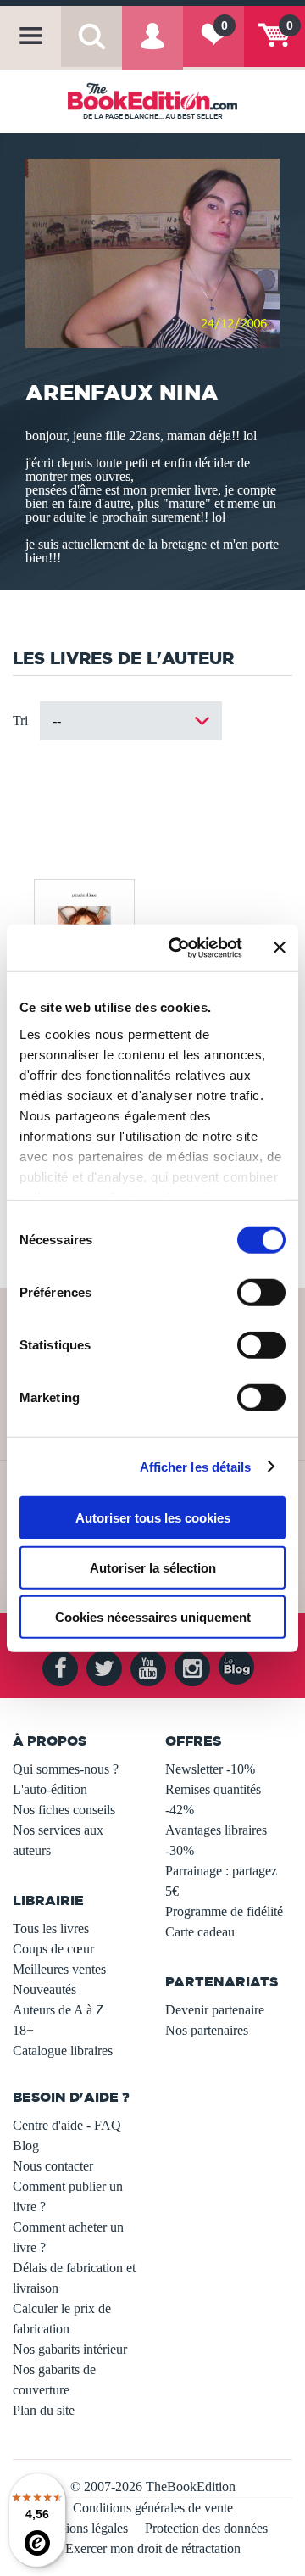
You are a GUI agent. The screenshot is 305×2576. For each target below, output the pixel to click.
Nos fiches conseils (64, 1810)
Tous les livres (51, 1928)
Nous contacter (53, 2166)
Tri (20, 721)
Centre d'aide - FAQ (67, 2125)
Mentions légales (83, 2528)
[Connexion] (152, 47)
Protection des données (206, 2528)
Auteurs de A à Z (58, 2010)
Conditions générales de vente (153, 2508)
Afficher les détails (196, 1466)
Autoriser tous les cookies (153, 1518)
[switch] (261, 1293)
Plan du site (44, 2410)
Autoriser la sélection (153, 1567)
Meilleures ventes (59, 1969)
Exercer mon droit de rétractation (153, 2548)
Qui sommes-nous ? (66, 1769)
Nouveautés (44, 1989)
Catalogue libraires (63, 2051)
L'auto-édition (50, 1789)
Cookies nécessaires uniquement (153, 1617)
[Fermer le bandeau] (280, 947)
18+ (23, 2030)
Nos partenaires (207, 2030)
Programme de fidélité (224, 1911)
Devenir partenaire (215, 2010)
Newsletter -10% (210, 1769)
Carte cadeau (200, 1932)
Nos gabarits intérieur (70, 2349)
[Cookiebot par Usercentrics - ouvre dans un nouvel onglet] (179, 947)
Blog (26, 2146)
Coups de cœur (53, 1949)
